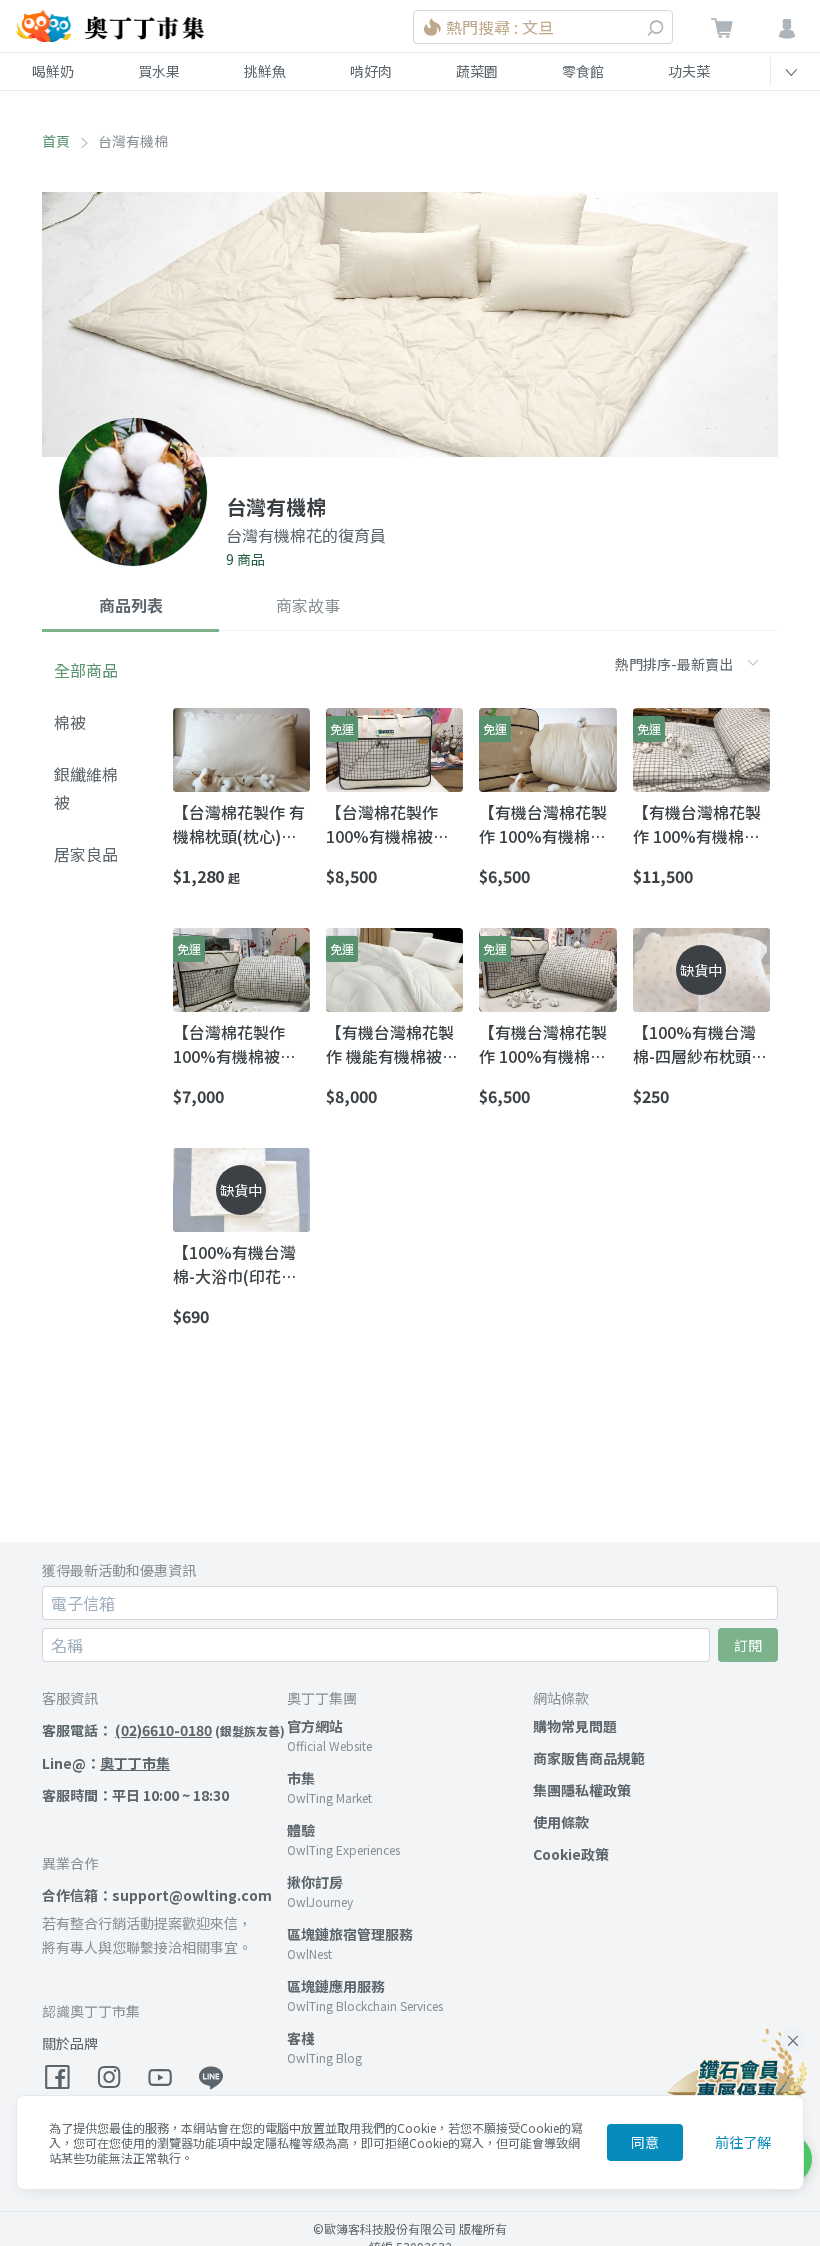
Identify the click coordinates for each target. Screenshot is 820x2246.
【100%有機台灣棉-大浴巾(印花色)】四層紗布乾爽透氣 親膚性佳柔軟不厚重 (240, 1264)
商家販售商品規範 (589, 1758)
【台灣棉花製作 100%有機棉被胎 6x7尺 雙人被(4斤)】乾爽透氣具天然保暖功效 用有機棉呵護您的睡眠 (240, 1044)
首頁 (56, 141)
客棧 (301, 2038)
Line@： (106, 1763)
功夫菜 (689, 71)
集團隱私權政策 (582, 1790)
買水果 (159, 71)
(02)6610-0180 (163, 1730)
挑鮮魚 (265, 71)
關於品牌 (70, 2043)
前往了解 (743, 2142)
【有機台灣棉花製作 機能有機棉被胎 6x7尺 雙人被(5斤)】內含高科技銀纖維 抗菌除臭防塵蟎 (393, 1044)
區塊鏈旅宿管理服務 (350, 1934)
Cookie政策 (571, 1854)
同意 (645, 2142)
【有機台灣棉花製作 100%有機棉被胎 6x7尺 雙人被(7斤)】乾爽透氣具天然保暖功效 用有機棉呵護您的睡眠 (700, 824)
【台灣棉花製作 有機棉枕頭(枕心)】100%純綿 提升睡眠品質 (239, 824)
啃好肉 (371, 71)
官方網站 (315, 1726)
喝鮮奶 (53, 71)
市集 (301, 1778)
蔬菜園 (477, 71)
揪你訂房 (315, 1882)
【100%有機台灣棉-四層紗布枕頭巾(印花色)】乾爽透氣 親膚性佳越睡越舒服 (700, 1044)
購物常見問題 (575, 1726)
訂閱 (748, 1645)
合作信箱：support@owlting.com (157, 1895)
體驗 (301, 1830)
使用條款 (561, 1822)
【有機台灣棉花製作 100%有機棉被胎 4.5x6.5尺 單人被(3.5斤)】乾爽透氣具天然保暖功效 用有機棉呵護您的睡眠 (544, 824)
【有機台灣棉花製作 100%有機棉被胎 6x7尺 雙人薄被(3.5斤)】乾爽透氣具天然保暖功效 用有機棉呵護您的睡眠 (545, 1044)
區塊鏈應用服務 (336, 1986)
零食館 (583, 71)
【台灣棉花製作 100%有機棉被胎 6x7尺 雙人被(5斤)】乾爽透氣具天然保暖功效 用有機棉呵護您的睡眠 (393, 824)
